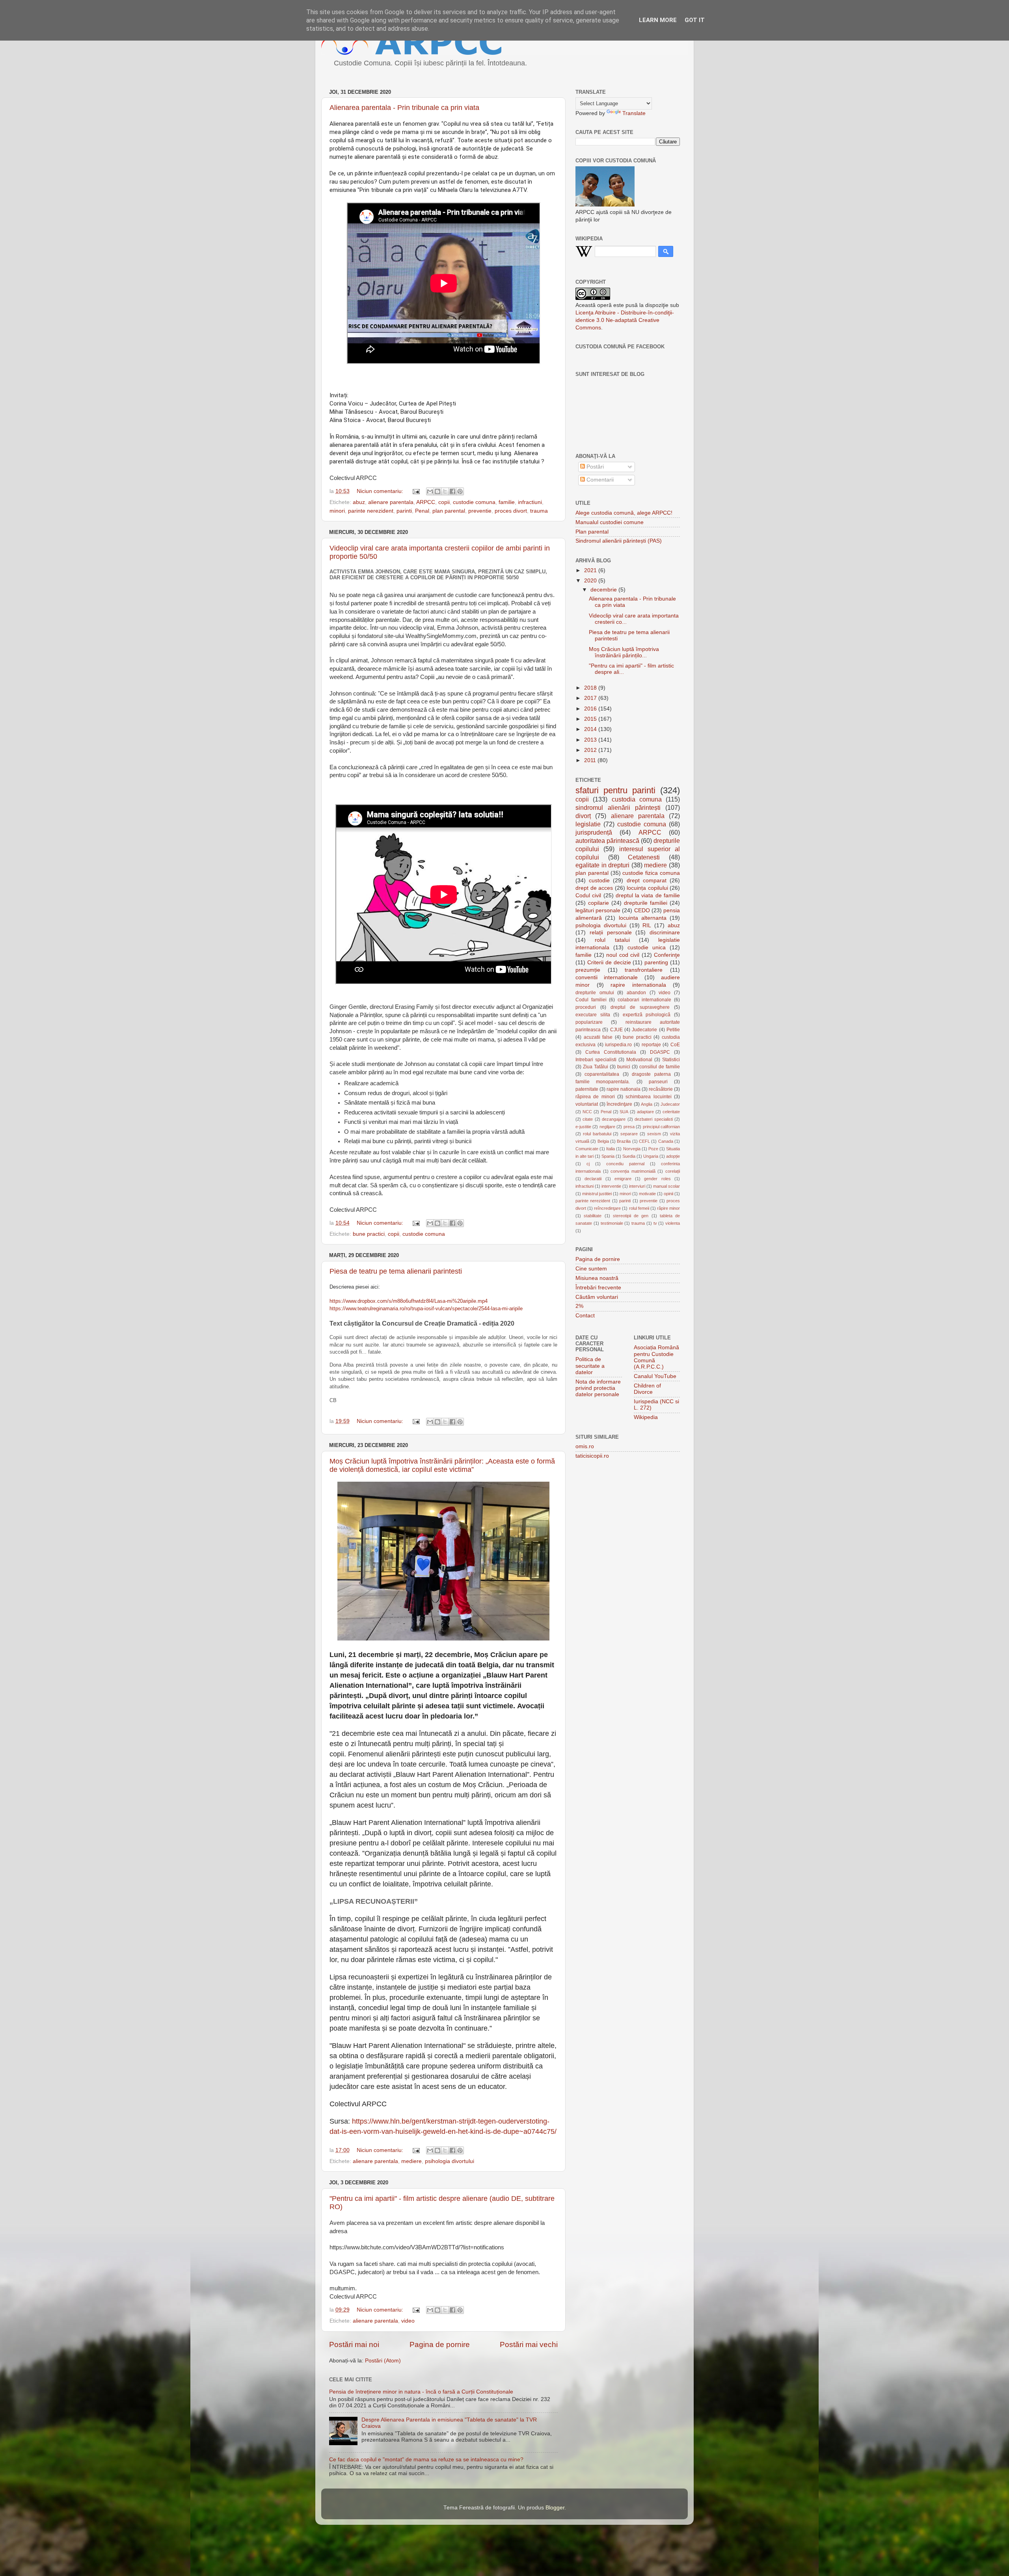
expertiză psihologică (647, 1015)
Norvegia (632, 1149)
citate (588, 1119)
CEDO (642, 910)
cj (588, 1164)
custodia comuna (637, 799)
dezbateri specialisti (653, 1119)
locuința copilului (647, 888)
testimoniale (612, 1223)
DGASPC (660, 1052)
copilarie (599, 903)
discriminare (665, 933)
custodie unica (647, 948)
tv (655, 1223)
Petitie (673, 1030)
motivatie (647, 1194)
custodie (599, 881)
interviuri (637, 1186)
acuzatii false (598, 1037)
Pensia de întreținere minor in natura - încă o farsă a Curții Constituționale (421, 2392)
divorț (583, 816)
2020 (591, 581)
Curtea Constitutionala (611, 1052)
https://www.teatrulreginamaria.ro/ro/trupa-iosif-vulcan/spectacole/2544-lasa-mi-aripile (426, 1308)
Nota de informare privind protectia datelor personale (598, 1388)
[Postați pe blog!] (437, 491)
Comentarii (599, 480)
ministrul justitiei (597, 1194)
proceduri (586, 1007)
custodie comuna (474, 502)
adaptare (645, 1112)
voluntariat (587, 1104)
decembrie (604, 590)
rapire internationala (638, 985)
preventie (480, 511)
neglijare (607, 1127)
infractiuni (530, 502)
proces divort (511, 511)
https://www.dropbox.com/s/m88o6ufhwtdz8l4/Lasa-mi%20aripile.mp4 (409, 1301)
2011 (591, 760)
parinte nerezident (371, 511)
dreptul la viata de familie (648, 896)
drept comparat (647, 881)
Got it (695, 20)
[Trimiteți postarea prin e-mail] (416, 491)
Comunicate (587, 1149)
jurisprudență (594, 832)
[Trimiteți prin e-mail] (430, 491)
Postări (594, 467)
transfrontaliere (644, 970)
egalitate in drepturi (602, 865)
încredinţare (619, 1104)
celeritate (671, 1112)
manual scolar (666, 1186)
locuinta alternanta (643, 918)
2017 (591, 698)
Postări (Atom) (383, 2361)
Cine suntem (591, 1269)
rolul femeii (639, 1208)
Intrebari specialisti (596, 1060)
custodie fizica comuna (651, 873)
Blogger (555, 2508)
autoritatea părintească (607, 841)
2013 (591, 740)
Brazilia (624, 1141)
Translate (634, 113)
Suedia (629, 1156)
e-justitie (583, 1127)
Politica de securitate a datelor (590, 1366)
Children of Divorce (647, 1389)
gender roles (657, 1179)
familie (507, 502)
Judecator (670, 1104)
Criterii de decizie (609, 963)
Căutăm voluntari (597, 1297)
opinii (668, 1194)
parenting (656, 963)
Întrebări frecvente (598, 1288)
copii (444, 502)
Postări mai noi (354, 2344)
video (408, 2321)
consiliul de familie (660, 1067)
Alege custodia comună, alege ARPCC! (624, 513)
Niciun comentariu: (381, 491)
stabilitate (593, 1216)
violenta (673, 1223)
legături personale (598, 910)
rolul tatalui (612, 940)
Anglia (647, 1104)
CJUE (616, 1030)
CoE (675, 1045)
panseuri (658, 1082)
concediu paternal (625, 1164)
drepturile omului (595, 993)
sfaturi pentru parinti (615, 790)
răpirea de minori (595, 1097)
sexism (654, 1134)
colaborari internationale (645, 1000)
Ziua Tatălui (596, 1067)
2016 (591, 709)
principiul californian (661, 1127)
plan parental (449, 511)
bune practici (369, 1234)
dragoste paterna (651, 1074)
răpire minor (668, 1208)
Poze (653, 1149)
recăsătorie (661, 1089)
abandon (636, 993)
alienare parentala (391, 502)
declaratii (593, 1179)
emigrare (623, 1179)
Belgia (603, 1141)
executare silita (593, 1015)
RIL (647, 925)
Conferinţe (667, 955)
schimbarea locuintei (648, 1097)
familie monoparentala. (603, 1082)
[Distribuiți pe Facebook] (452, 491)
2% (579, 1306)
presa (629, 1127)
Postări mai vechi (529, 2344)
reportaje (651, 1045)
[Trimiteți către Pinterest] (460, 491)
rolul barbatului (597, 1134)
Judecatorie (644, 1030)
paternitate (587, 1089)
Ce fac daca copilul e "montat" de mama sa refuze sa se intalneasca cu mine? (426, 2460)
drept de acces (594, 888)
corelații (673, 1171)
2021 (591, 570)
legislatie (588, 824)
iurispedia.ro (618, 1045)
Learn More (658, 20)
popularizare (589, 1022)
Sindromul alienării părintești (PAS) (619, 541)
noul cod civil (623, 955)
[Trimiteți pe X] (445, 491)
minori (337, 511)
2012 (591, 750)
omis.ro (585, 1446)
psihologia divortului (450, 2161)
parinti (404, 511)
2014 (591, 729)
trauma (539, 511)
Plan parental (592, 532)
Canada (666, 1141)
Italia (611, 1149)
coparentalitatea (602, 1074)
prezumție (588, 970)
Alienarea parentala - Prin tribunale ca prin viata (404, 108)
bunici (624, 1067)
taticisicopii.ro (592, 1456)
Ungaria (651, 1156)
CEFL (644, 1141)
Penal (422, 511)
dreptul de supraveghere (640, 1007)
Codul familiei (591, 1000)
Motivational (639, 1060)
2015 (591, 719)
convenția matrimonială (633, 1171)
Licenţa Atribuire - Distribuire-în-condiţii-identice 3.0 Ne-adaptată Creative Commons (625, 320)
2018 (591, 688)
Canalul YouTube (655, 1376)
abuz (359, 502)
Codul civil (588, 896)
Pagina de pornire (440, 2344)
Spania (608, 1156)
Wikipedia (646, 1417)
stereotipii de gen (631, 1216)
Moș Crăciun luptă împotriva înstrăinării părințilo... (624, 652)
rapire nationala (624, 1089)
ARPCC (426, 502)
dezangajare (614, 1119)
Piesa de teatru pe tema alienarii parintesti (396, 1271)
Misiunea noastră (597, 1278)
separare (629, 1134)
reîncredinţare (607, 1208)
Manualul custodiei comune (610, 522)
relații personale (611, 933)
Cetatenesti (644, 857)
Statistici (671, 1060)
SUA (624, 1112)
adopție (673, 1156)
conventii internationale (607, 977)
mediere (411, 2161)
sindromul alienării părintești (618, 807)
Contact (585, 1316)
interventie (611, 1186)
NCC (587, 1112)
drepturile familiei (646, 903)
